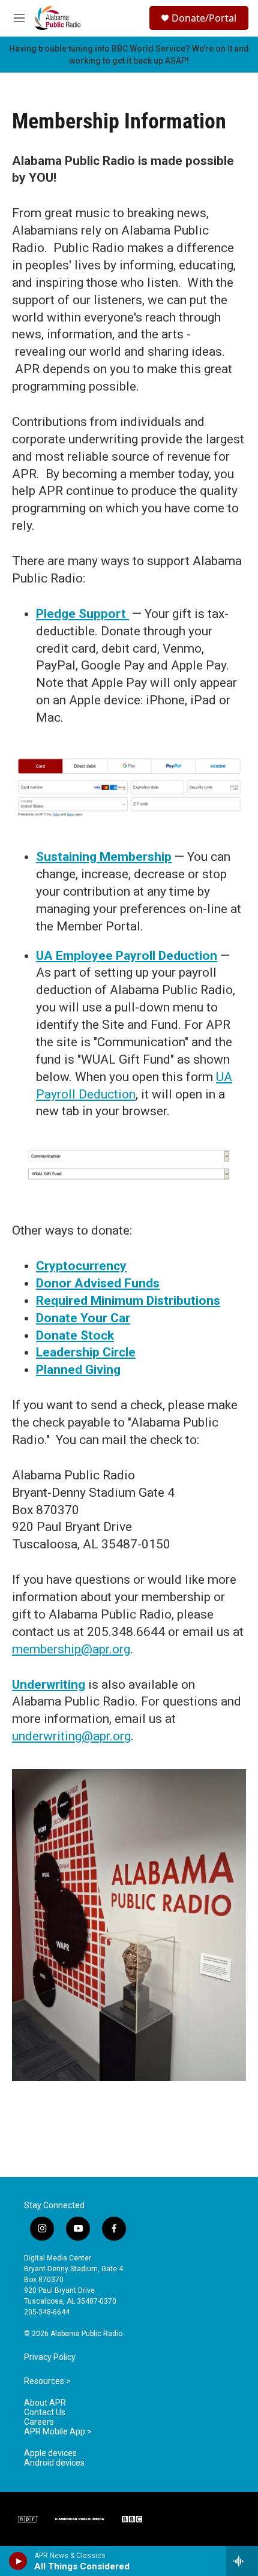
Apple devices (50, 2453)
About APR (45, 2403)
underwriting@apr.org (71, 1736)
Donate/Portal (204, 18)
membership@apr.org (71, 1649)
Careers (39, 2422)
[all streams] (242, 2561)
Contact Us (45, 2413)
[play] (18, 2561)
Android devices (54, 2463)
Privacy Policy (50, 2357)
